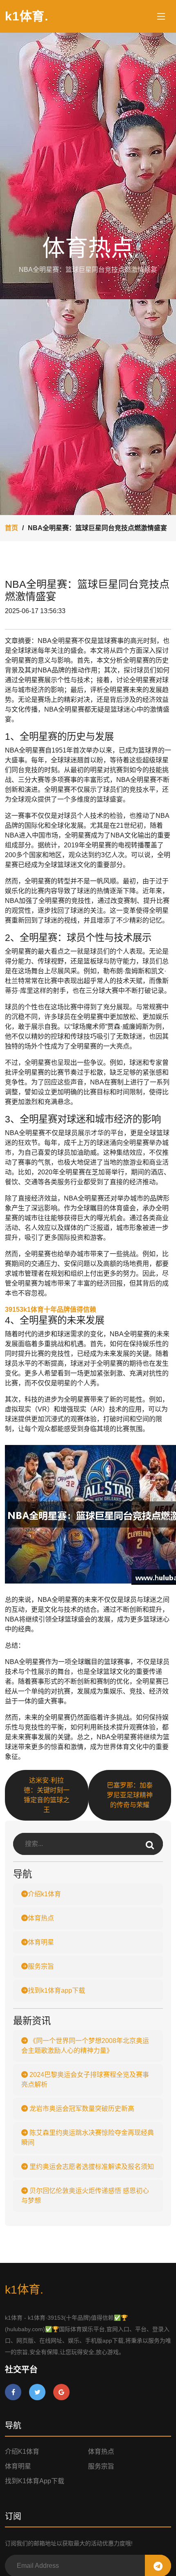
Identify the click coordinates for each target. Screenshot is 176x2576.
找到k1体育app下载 (56, 1990)
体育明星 (41, 1942)
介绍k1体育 (44, 1894)
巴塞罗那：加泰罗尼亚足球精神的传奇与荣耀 (130, 1795)
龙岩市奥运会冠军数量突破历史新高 (81, 2109)
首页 (11, 528)
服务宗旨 (41, 1966)
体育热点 (41, 1918)
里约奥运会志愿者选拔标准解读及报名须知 (91, 2167)
